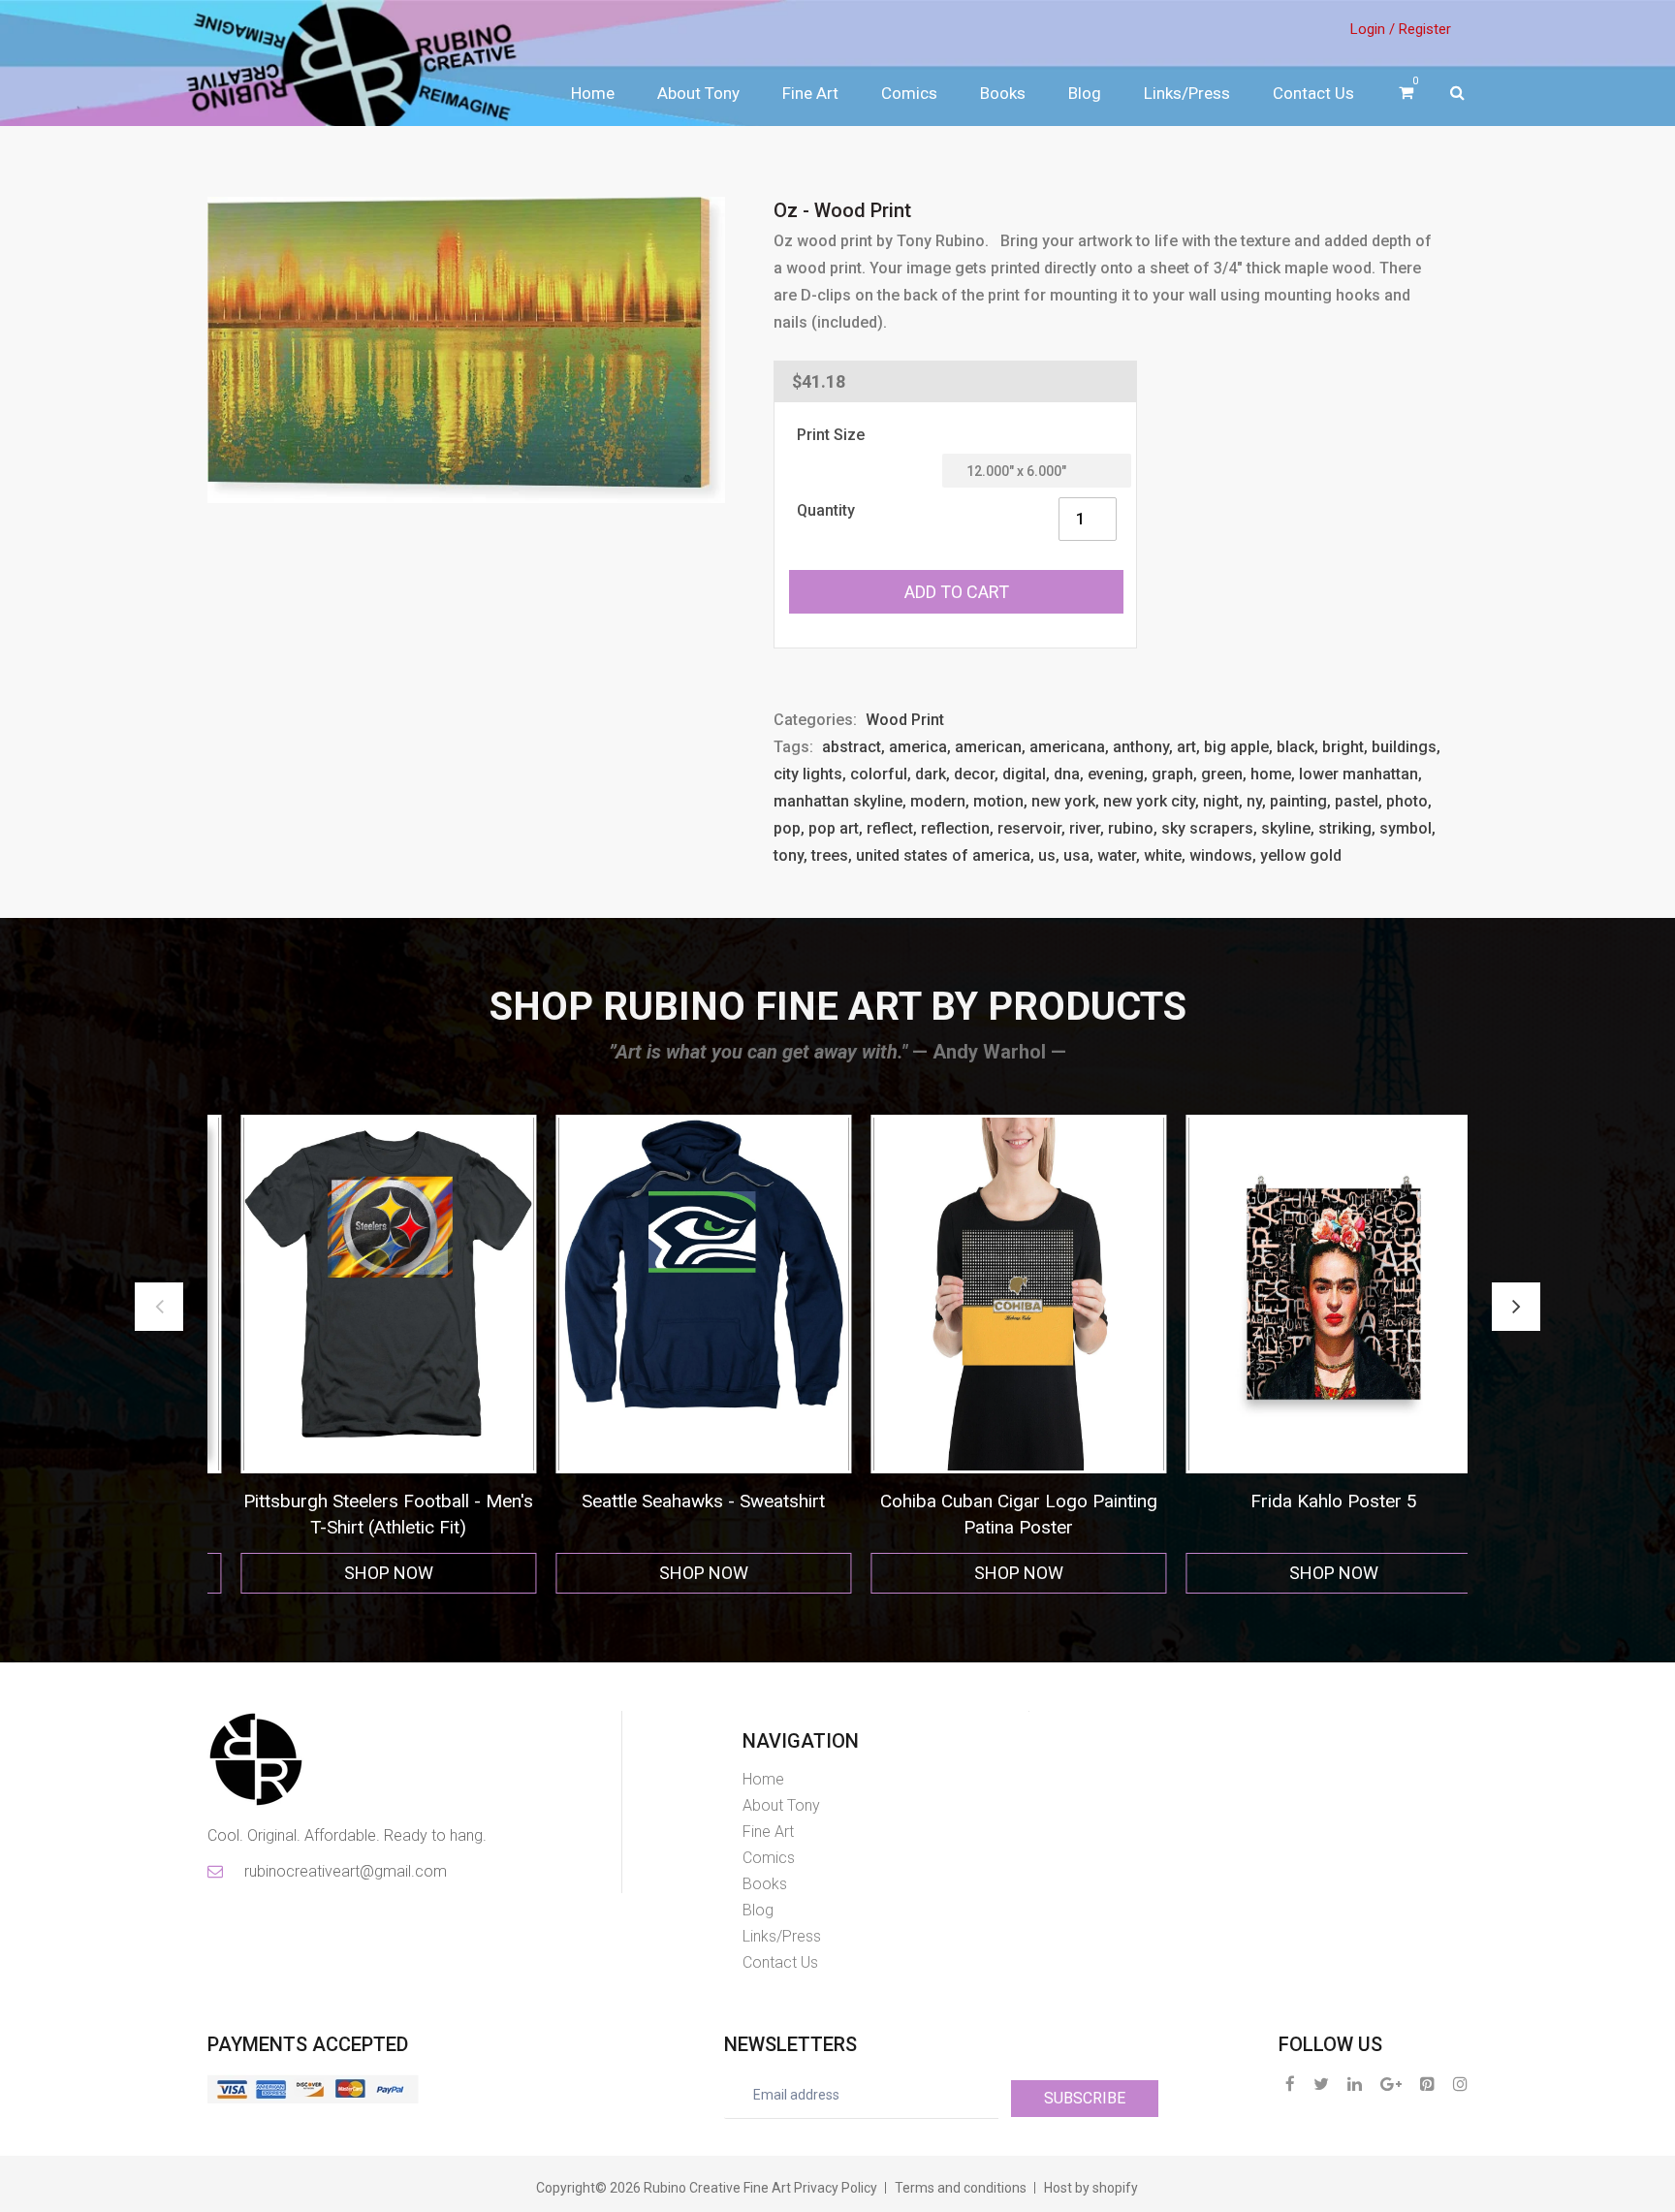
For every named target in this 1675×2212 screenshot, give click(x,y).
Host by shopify (1091, 2188)
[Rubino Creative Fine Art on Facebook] (1290, 2084)
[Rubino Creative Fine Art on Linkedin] (1355, 2084)
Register (1425, 29)
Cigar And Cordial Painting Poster (1310, 1501)
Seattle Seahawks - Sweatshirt (365, 1501)
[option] (365, 1355)
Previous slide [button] (159, 1307)
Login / (1373, 29)
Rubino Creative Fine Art (717, 2188)
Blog (1085, 93)
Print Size (831, 435)
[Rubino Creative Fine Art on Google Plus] (1391, 2084)
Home (593, 93)
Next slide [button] (1516, 1307)
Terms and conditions (961, 2188)
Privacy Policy (836, 2188)
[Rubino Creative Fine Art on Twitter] (1321, 2084)
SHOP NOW (365, 1573)
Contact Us (1313, 93)
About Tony (698, 93)
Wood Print (905, 720)
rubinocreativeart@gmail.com (344, 1871)
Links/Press (1187, 93)
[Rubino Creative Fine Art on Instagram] (1460, 2084)
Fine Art (810, 93)
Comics (909, 93)
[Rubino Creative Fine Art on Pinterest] (1427, 2084)
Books (1003, 93)
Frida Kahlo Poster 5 (996, 1501)
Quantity (826, 510)
